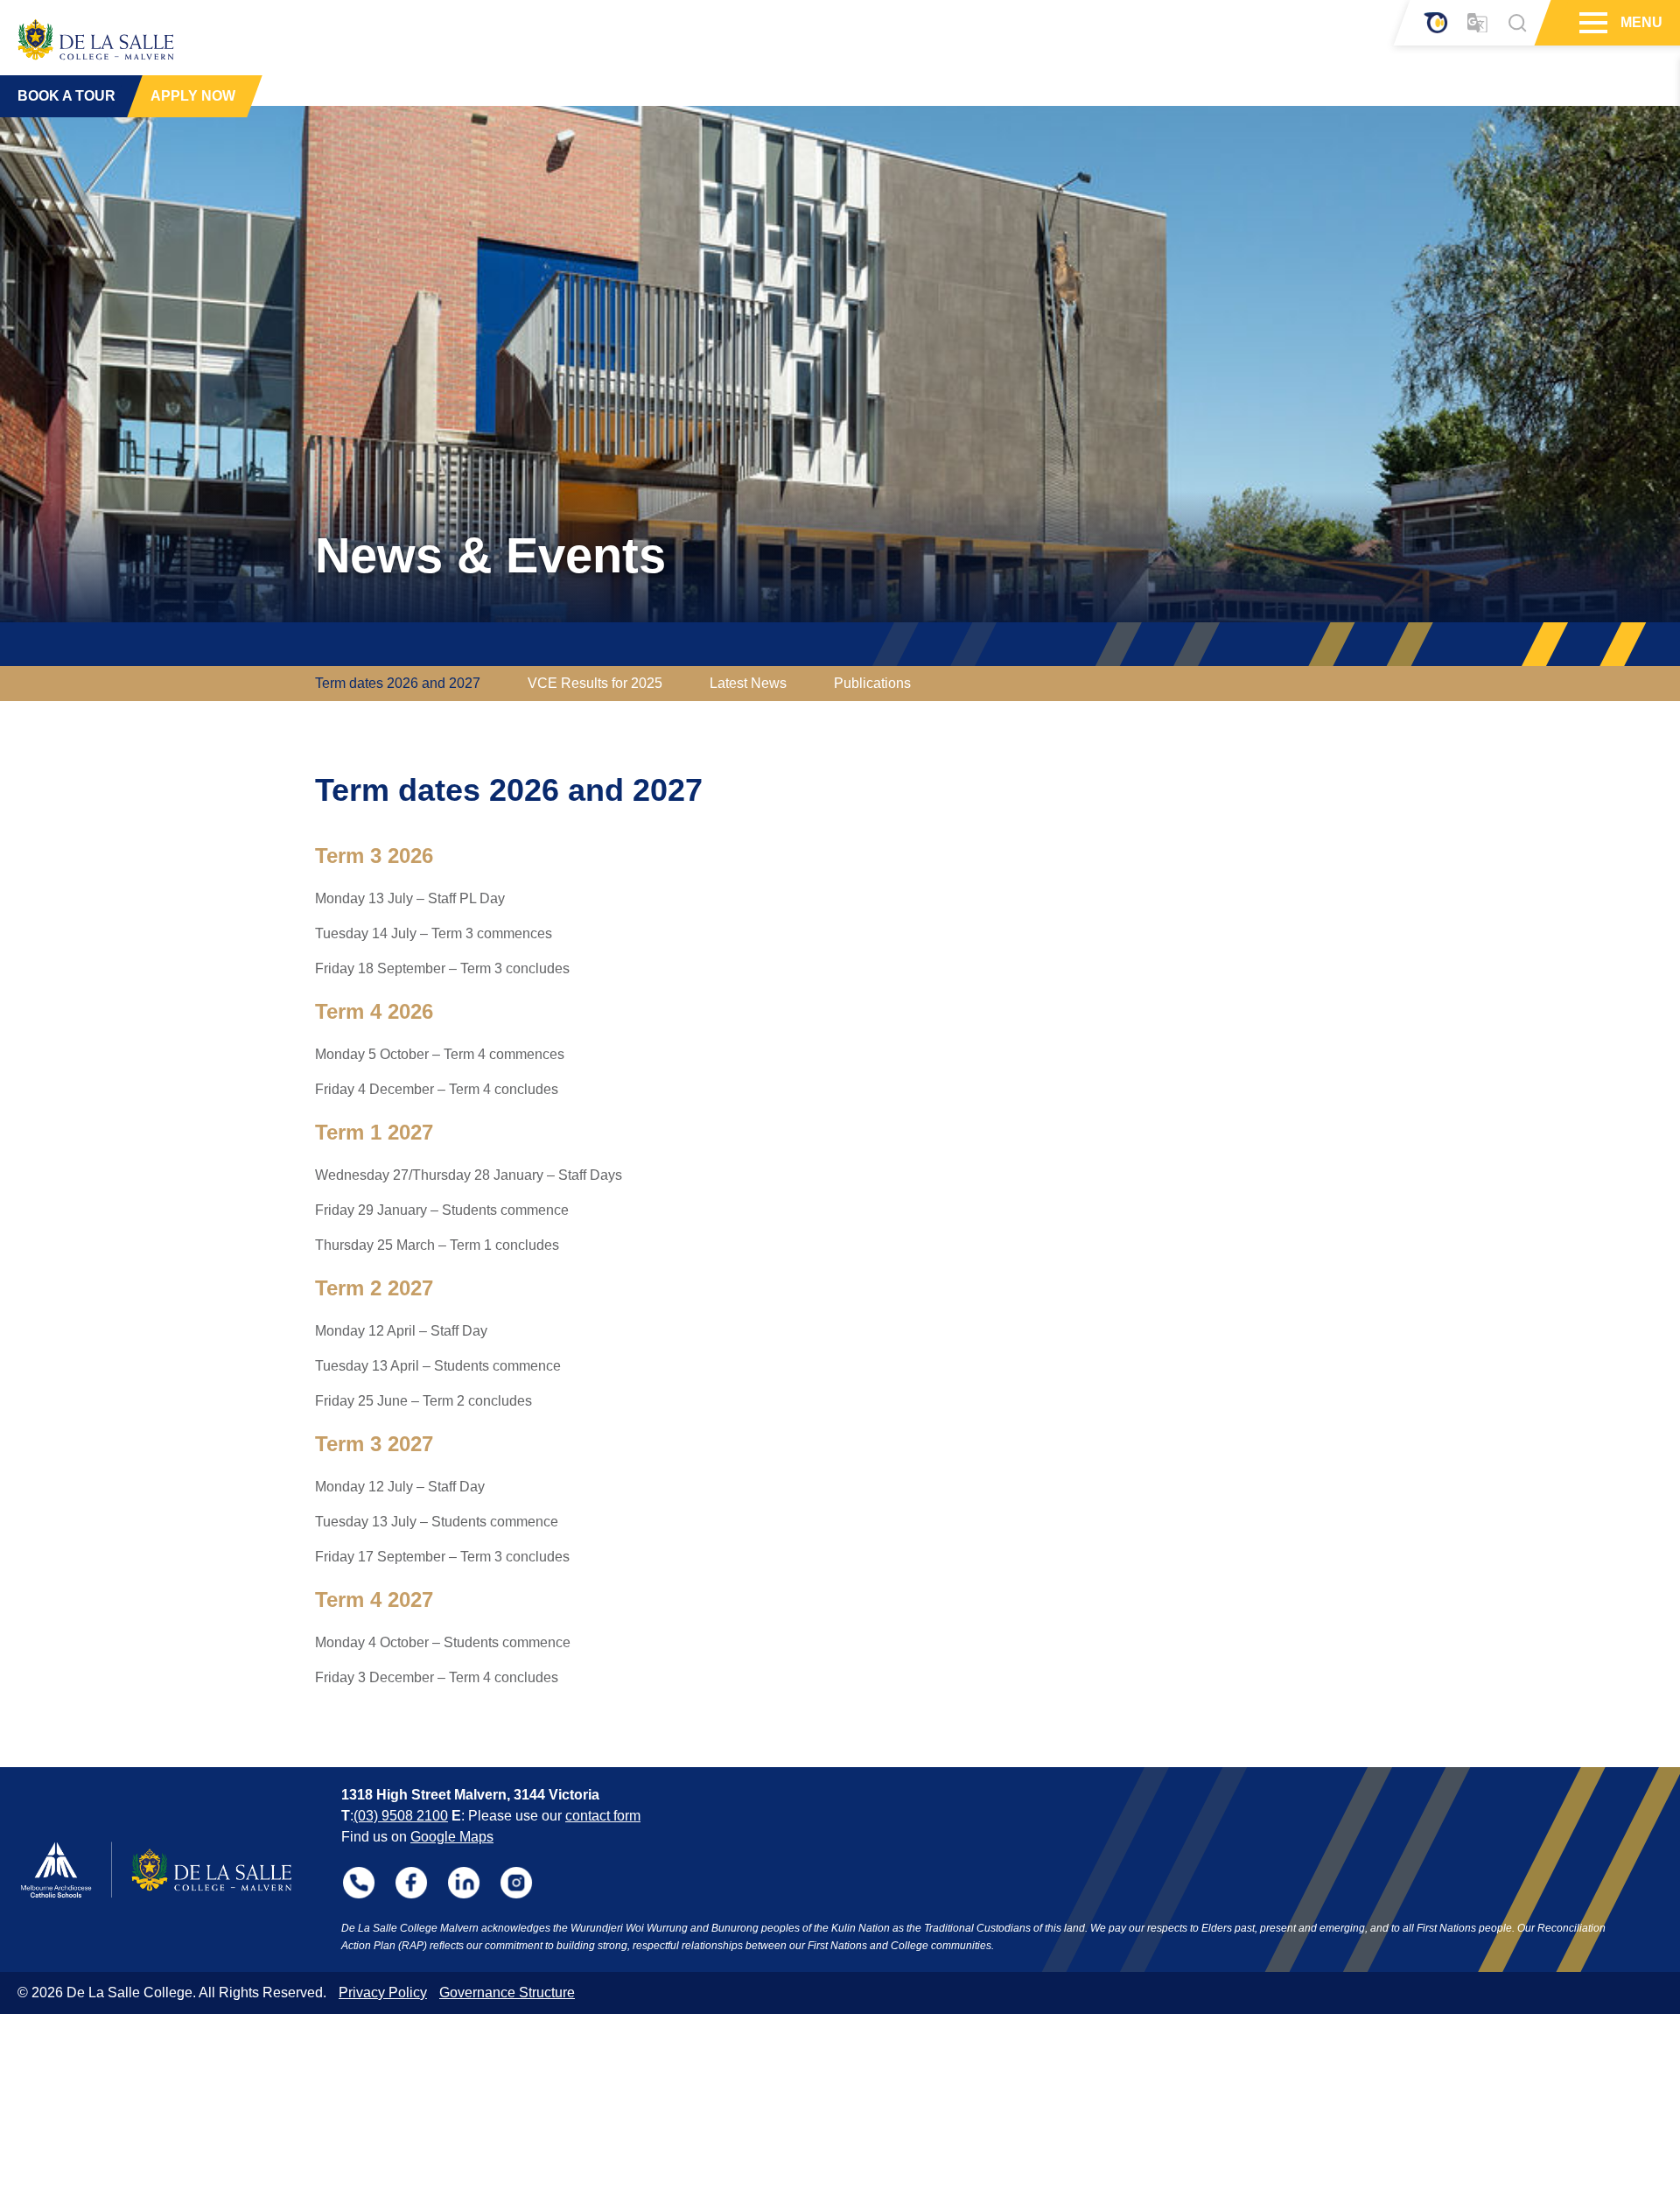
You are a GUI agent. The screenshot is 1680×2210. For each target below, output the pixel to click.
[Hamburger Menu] (1591, 23)
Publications (872, 683)
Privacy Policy (383, 1993)
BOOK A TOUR (66, 96)
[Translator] (1477, 23)
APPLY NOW (193, 96)
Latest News (748, 683)
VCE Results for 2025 (595, 683)
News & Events (490, 555)
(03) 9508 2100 (401, 1816)
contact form (603, 1816)
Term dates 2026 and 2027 (398, 683)
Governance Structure (507, 1993)
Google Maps (452, 1837)
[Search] (1517, 23)
